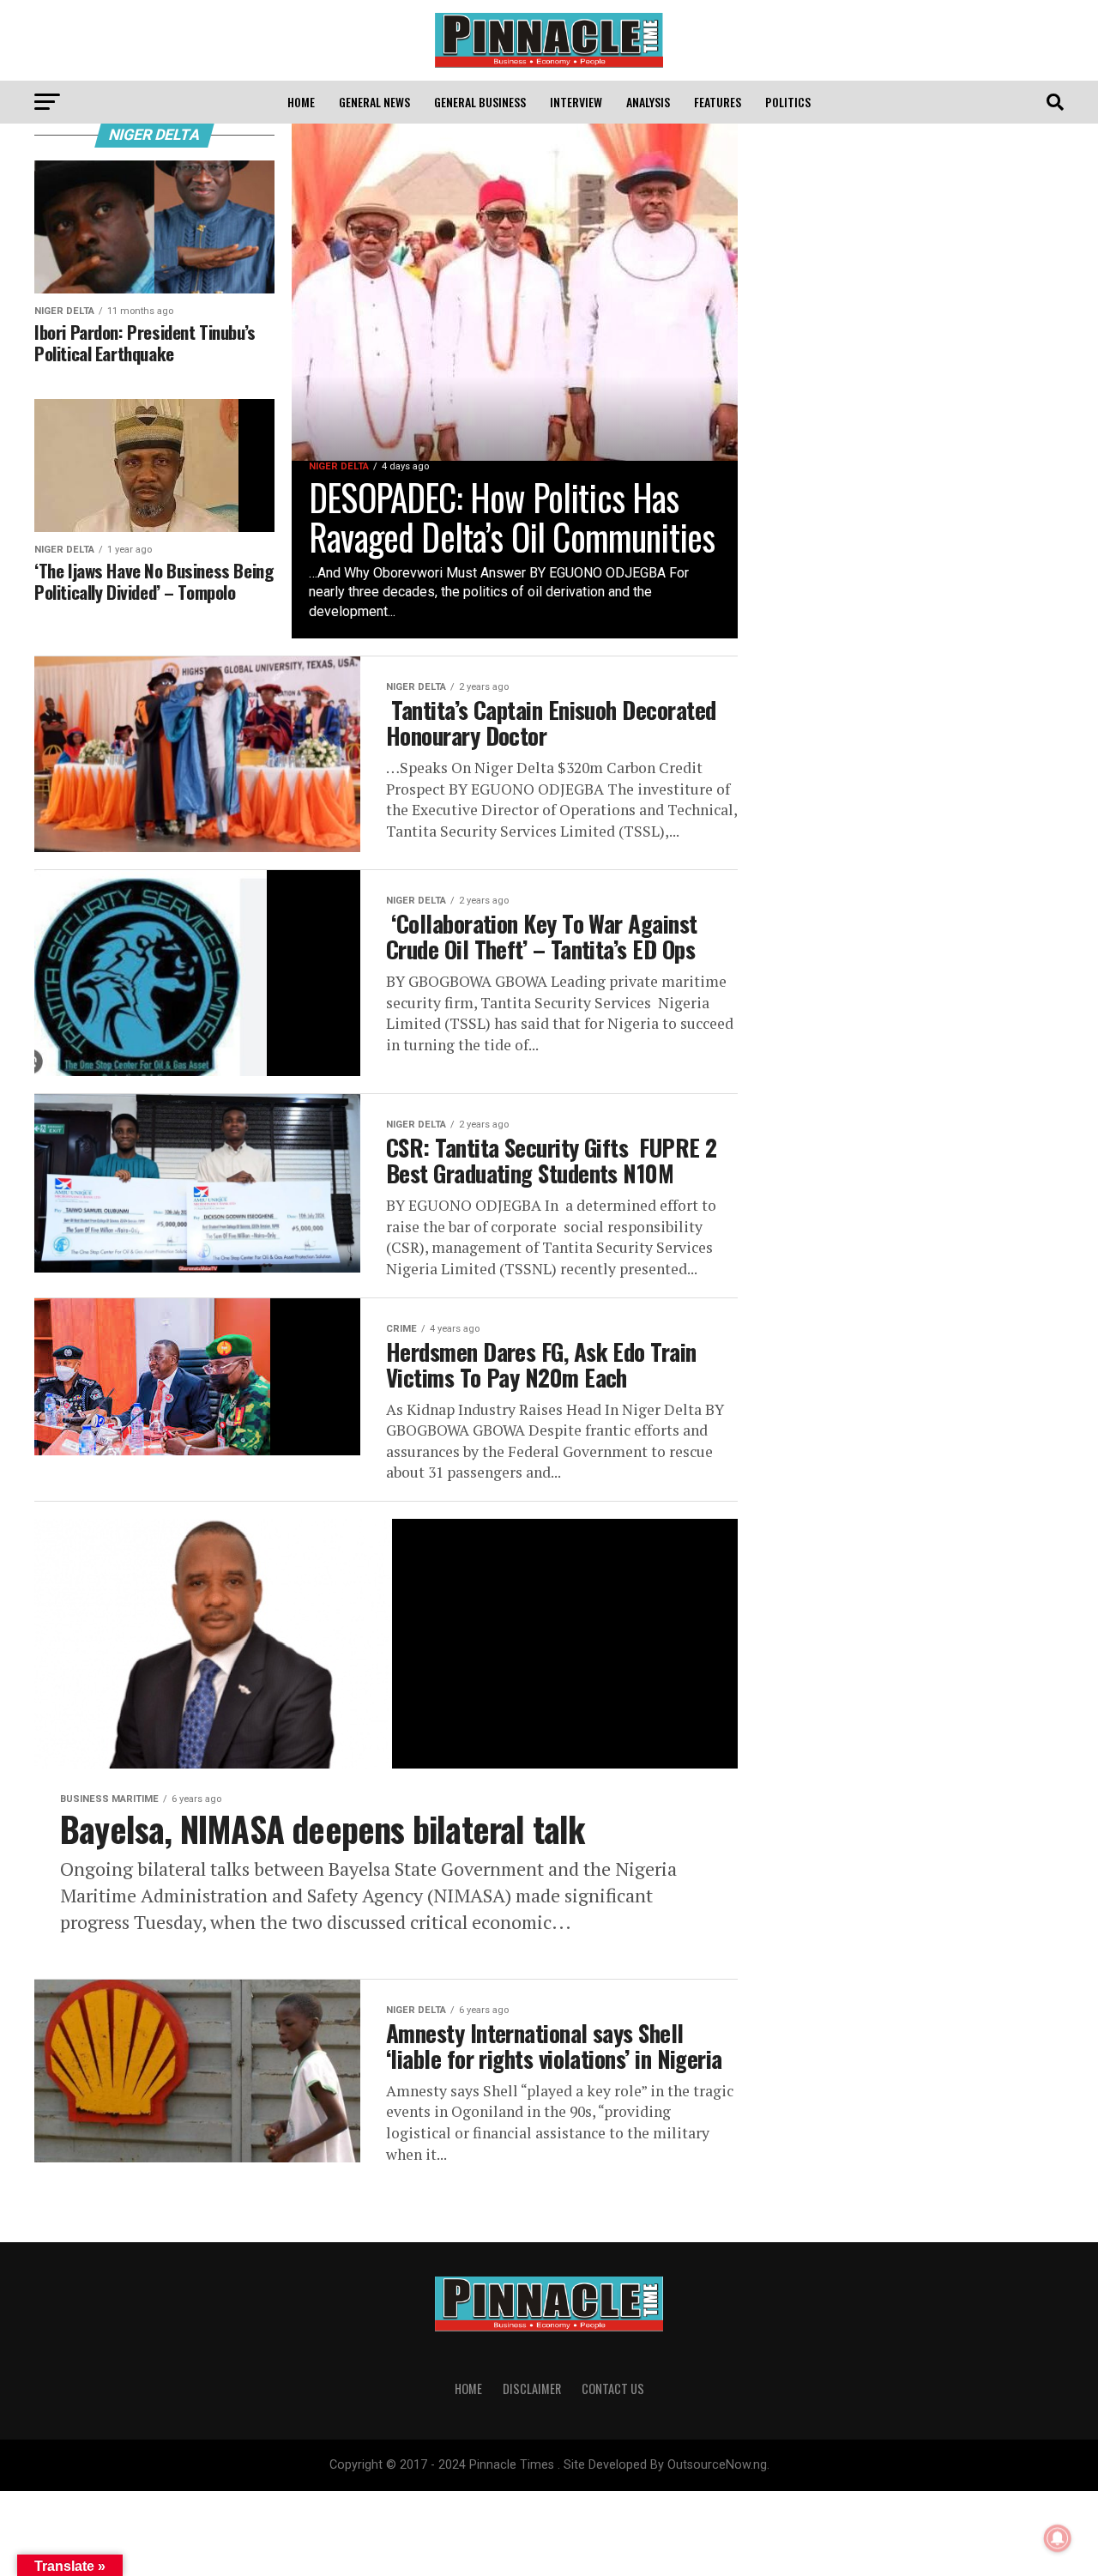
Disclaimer (532, 2389)
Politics (788, 102)
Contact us (613, 2389)
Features (718, 102)
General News (374, 102)
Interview (576, 102)
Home (301, 102)
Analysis (648, 102)
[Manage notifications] (1058, 2538)
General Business (480, 102)
